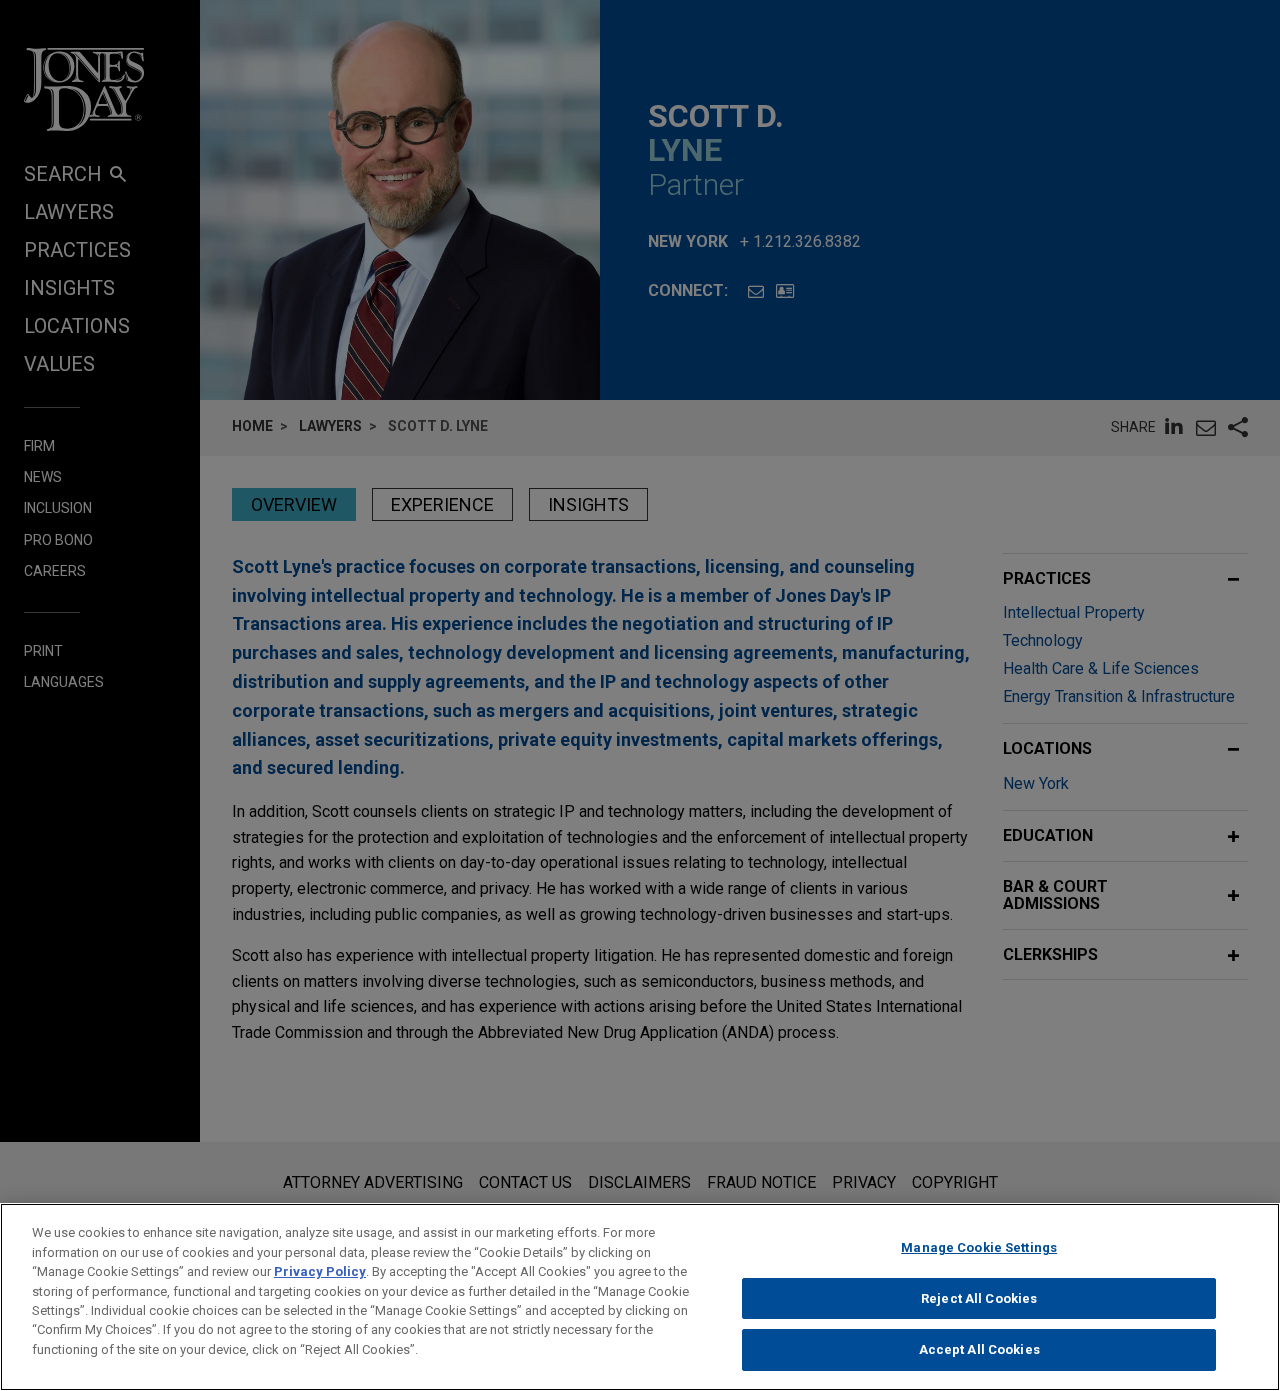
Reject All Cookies (979, 1298)
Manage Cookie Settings (979, 1247)
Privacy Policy (320, 1271)
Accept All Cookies (979, 1349)
